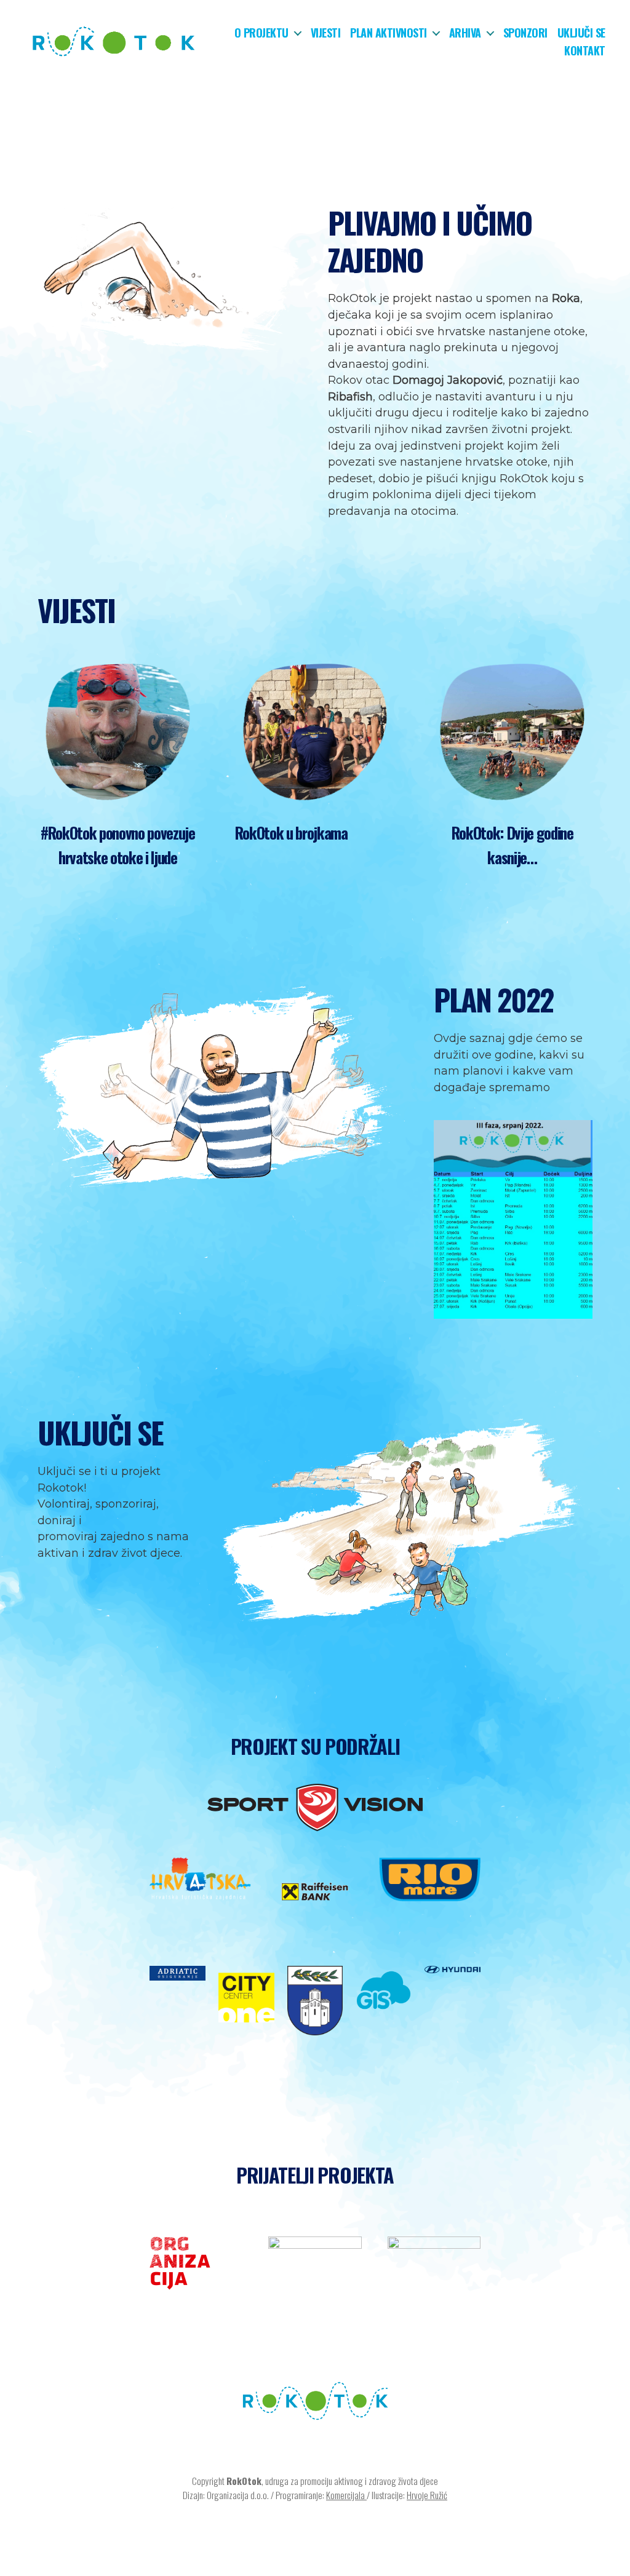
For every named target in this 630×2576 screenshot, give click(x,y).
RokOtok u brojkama (291, 833)
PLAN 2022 (493, 999)
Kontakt (585, 51)
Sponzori (525, 33)
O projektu (261, 33)
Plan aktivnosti (389, 33)
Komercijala (346, 2495)
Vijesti (326, 33)
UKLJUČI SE (100, 1432)
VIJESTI (76, 610)
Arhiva (465, 33)
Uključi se (581, 33)
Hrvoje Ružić (427, 2495)
